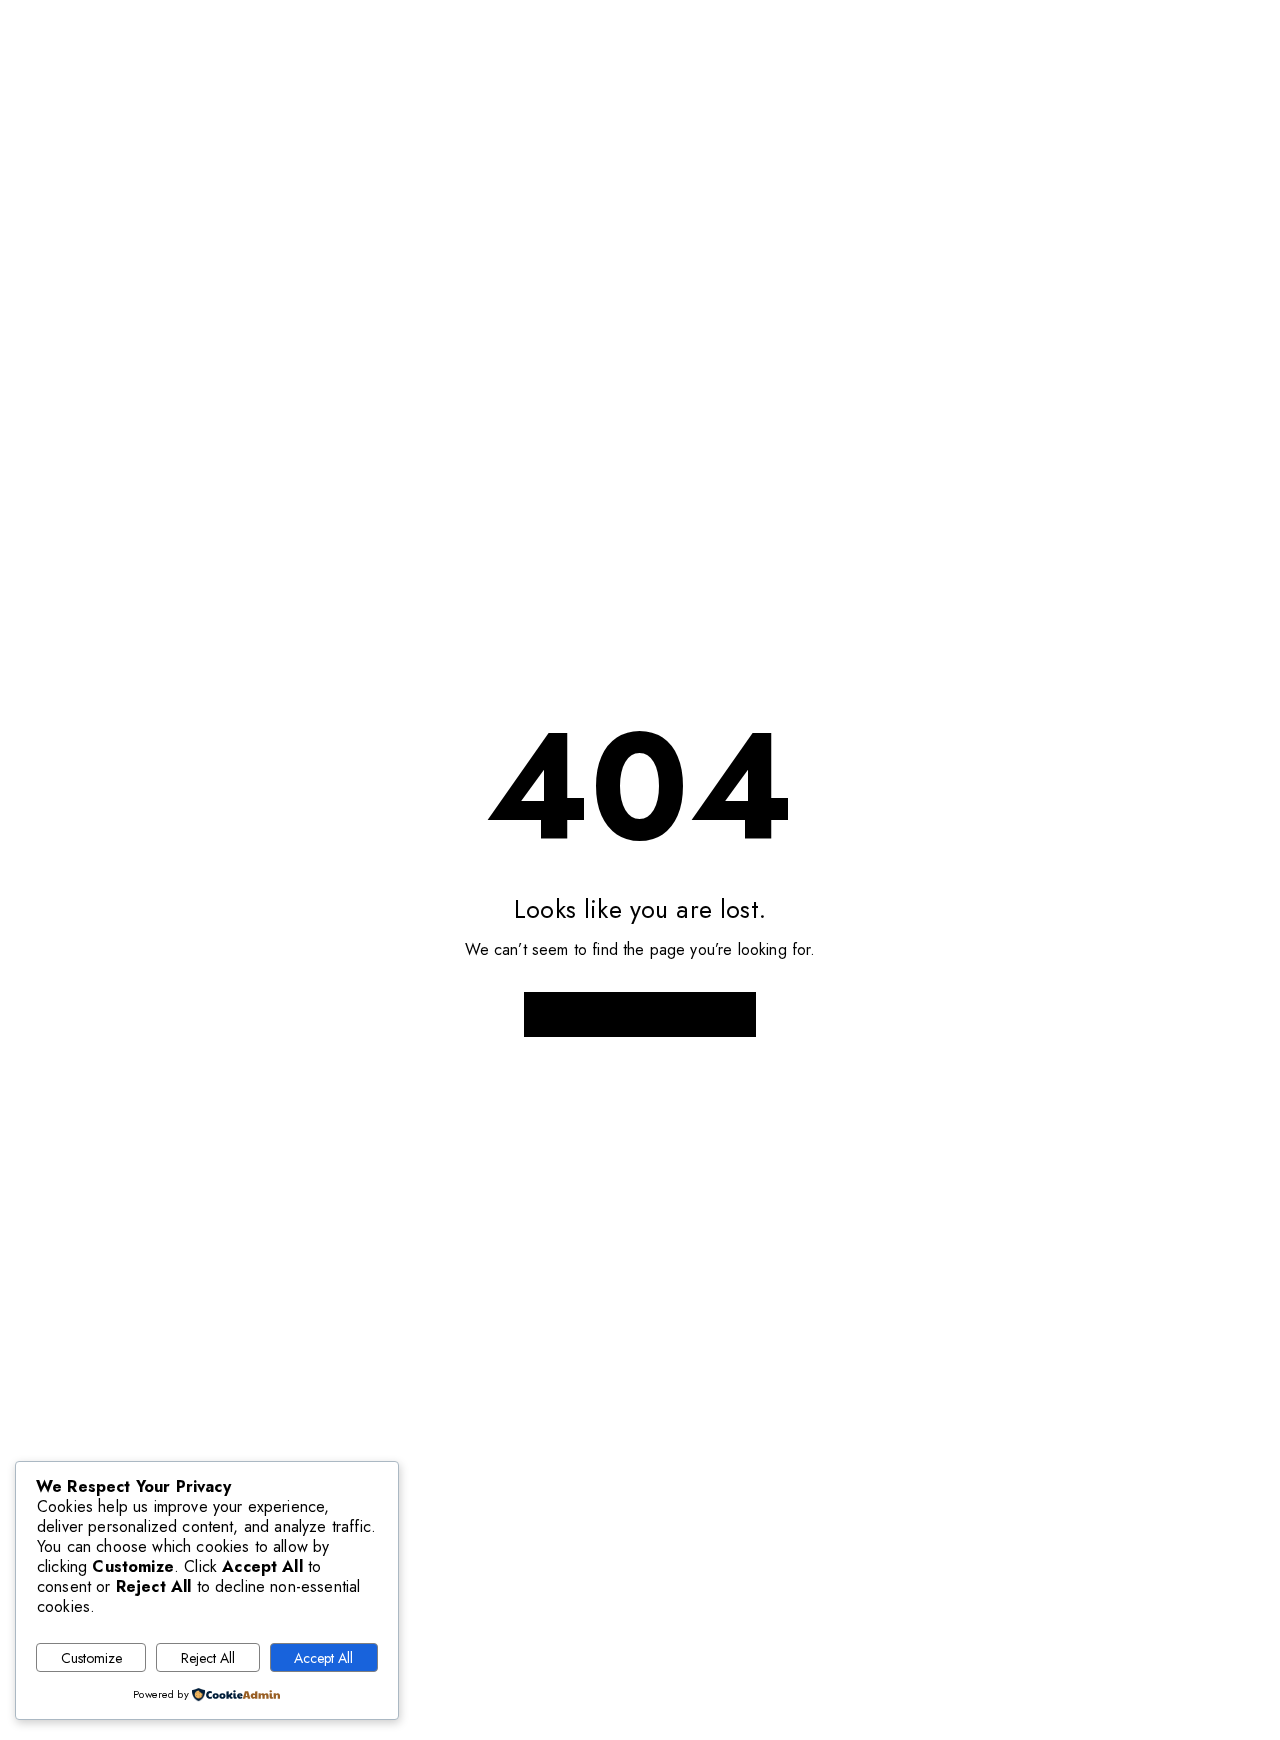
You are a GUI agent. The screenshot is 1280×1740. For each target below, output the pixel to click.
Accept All (323, 1658)
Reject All (208, 1658)
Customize (91, 1658)
